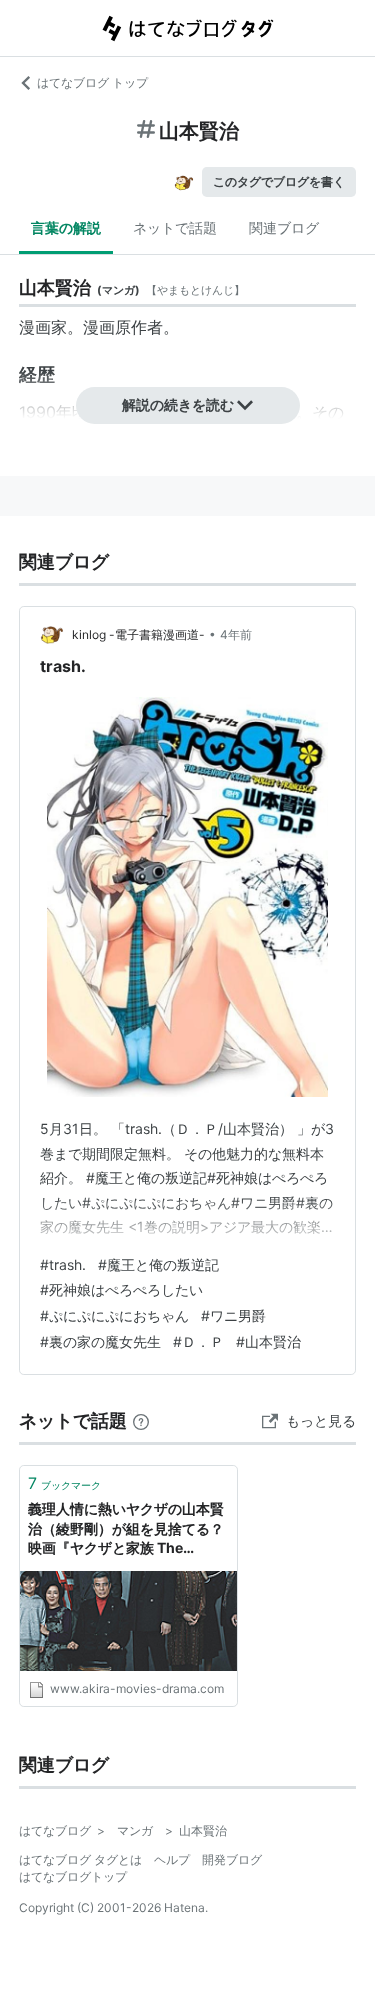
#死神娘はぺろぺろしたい (121, 1289)
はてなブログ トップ (92, 82)
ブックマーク (64, 1483)
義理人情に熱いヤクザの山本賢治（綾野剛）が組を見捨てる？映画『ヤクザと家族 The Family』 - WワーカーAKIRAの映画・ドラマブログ (128, 1529)
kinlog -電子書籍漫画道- (138, 634)
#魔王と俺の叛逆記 (158, 1264)
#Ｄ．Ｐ (198, 1341)
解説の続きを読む (178, 404)
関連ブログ (284, 227)
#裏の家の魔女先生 (100, 1341)
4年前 (236, 634)
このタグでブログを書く (279, 181)
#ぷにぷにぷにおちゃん (114, 1315)
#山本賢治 (268, 1341)
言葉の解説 (66, 227)
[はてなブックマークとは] (141, 1420)
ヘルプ (172, 1859)
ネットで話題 (175, 227)
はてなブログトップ (73, 1876)
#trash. (63, 1264)
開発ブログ (232, 1859)
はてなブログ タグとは (80, 1859)
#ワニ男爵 (233, 1315)
